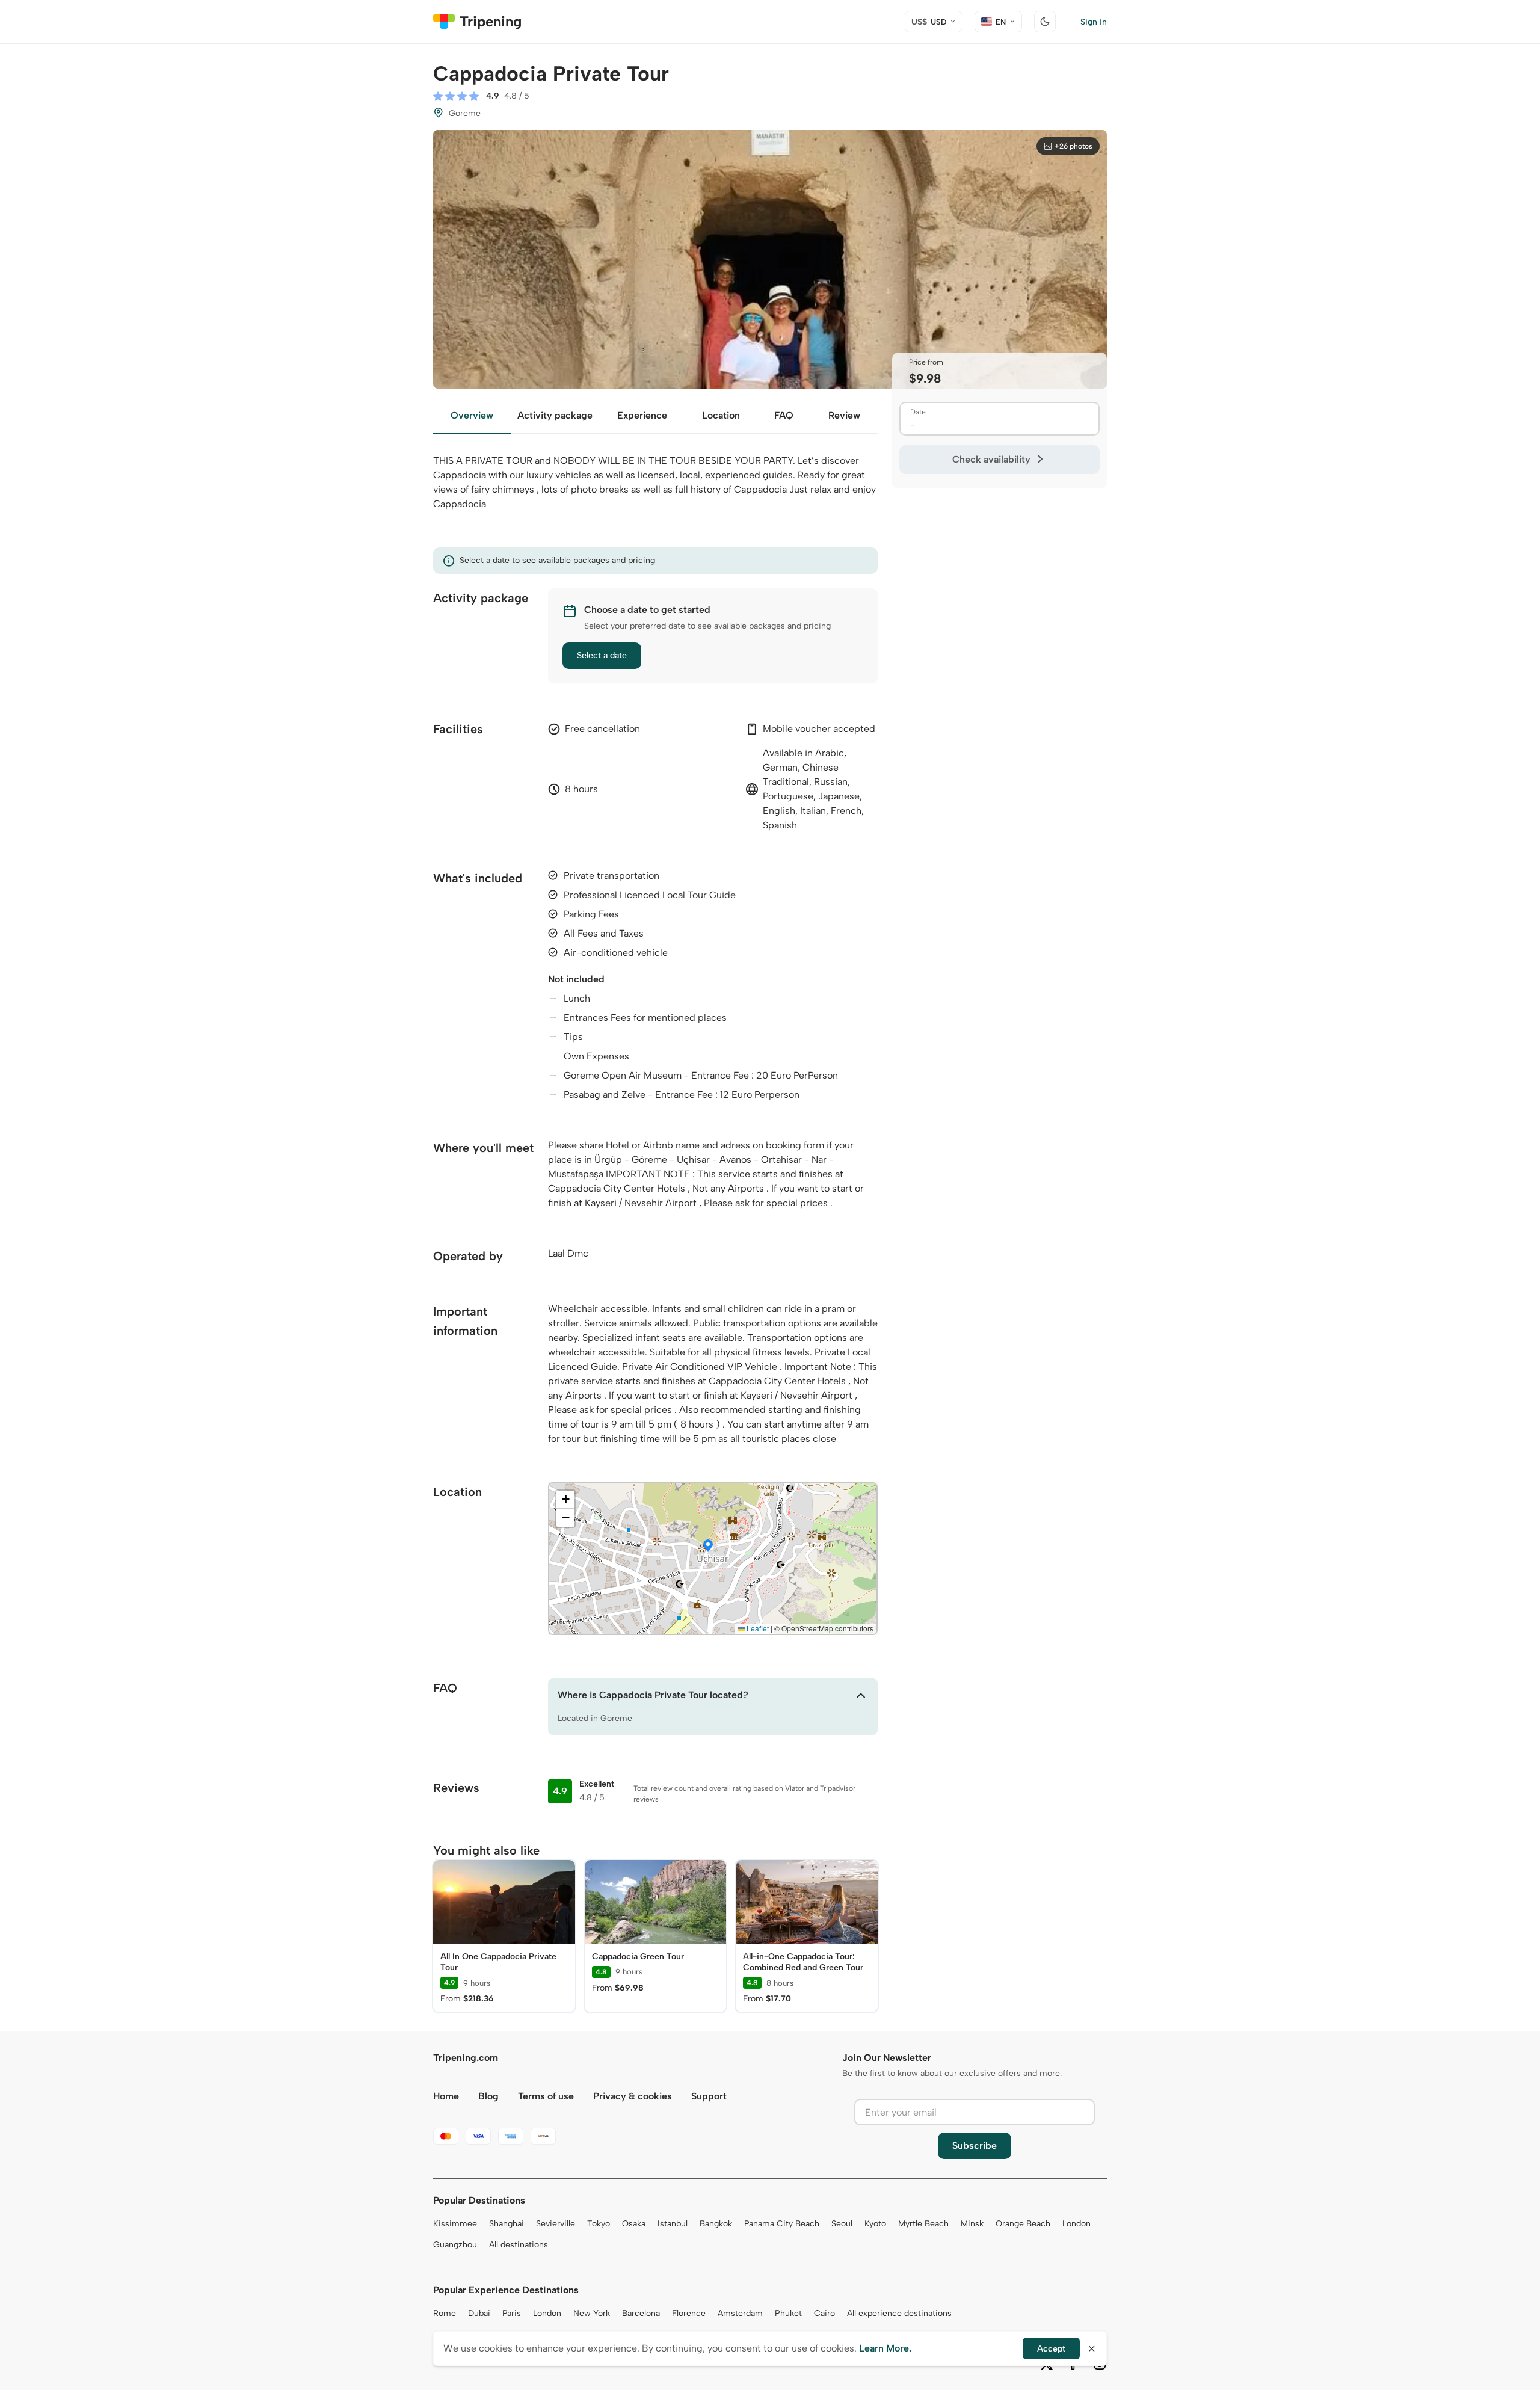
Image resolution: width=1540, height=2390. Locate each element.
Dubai (479, 2313)
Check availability (991, 459)
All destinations (519, 2245)
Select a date (602, 655)
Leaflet (757, 1628)
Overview (472, 415)
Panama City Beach (782, 2224)
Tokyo (599, 2224)
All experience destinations (899, 2313)
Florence (689, 2313)
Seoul (842, 2224)
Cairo (824, 2313)
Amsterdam (740, 2313)
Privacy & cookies (633, 2096)
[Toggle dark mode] (1045, 22)
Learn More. (885, 2348)
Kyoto (875, 2224)
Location (721, 415)
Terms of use (546, 2096)
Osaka (634, 2224)
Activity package (555, 415)
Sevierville (556, 2224)
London (1076, 2224)
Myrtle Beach (923, 2224)
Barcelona (641, 2313)
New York (592, 2313)
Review (844, 415)
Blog (488, 2096)
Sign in (1094, 22)
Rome (445, 2313)
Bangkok (716, 2224)
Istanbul (673, 2224)
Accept (1051, 2349)
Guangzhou (455, 2245)
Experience (642, 415)
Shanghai (507, 2224)
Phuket (788, 2313)
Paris (512, 2313)
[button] (708, 1547)
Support (709, 2096)
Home (446, 2096)
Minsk (972, 2224)
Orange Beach (1023, 2224)
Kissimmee (455, 2224)
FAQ (784, 415)
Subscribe (975, 2145)
